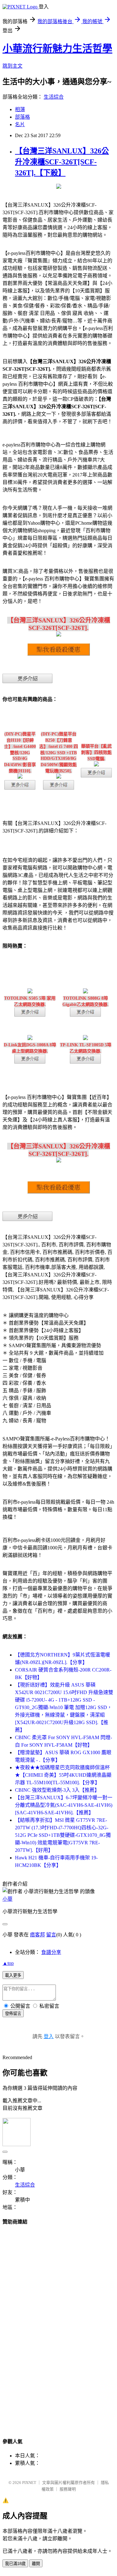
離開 (36, 2564)
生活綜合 (54, 97)
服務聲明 (68, 2489)
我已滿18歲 (15, 2564)
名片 (20, 124)
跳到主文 (12, 66)
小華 (7, 1899)
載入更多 (13, 1975)
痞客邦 (37, 1935)
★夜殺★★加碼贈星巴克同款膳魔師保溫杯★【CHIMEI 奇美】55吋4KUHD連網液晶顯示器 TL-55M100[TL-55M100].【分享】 (63, 1775)
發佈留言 (13, 2014)
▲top (8, 1963)
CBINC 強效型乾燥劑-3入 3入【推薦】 (57, 1790)
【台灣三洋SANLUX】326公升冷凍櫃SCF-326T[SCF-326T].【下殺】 (62, 162)
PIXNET (29, 2483)
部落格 (22, 117)
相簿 (20, 109)
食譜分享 (51, 1952)
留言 (51, 1935)
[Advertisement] (59, 2326)
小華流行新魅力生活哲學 (57, 49)
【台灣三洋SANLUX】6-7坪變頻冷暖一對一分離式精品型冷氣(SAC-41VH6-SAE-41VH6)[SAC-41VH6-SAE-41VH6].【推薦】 (64, 1805)
